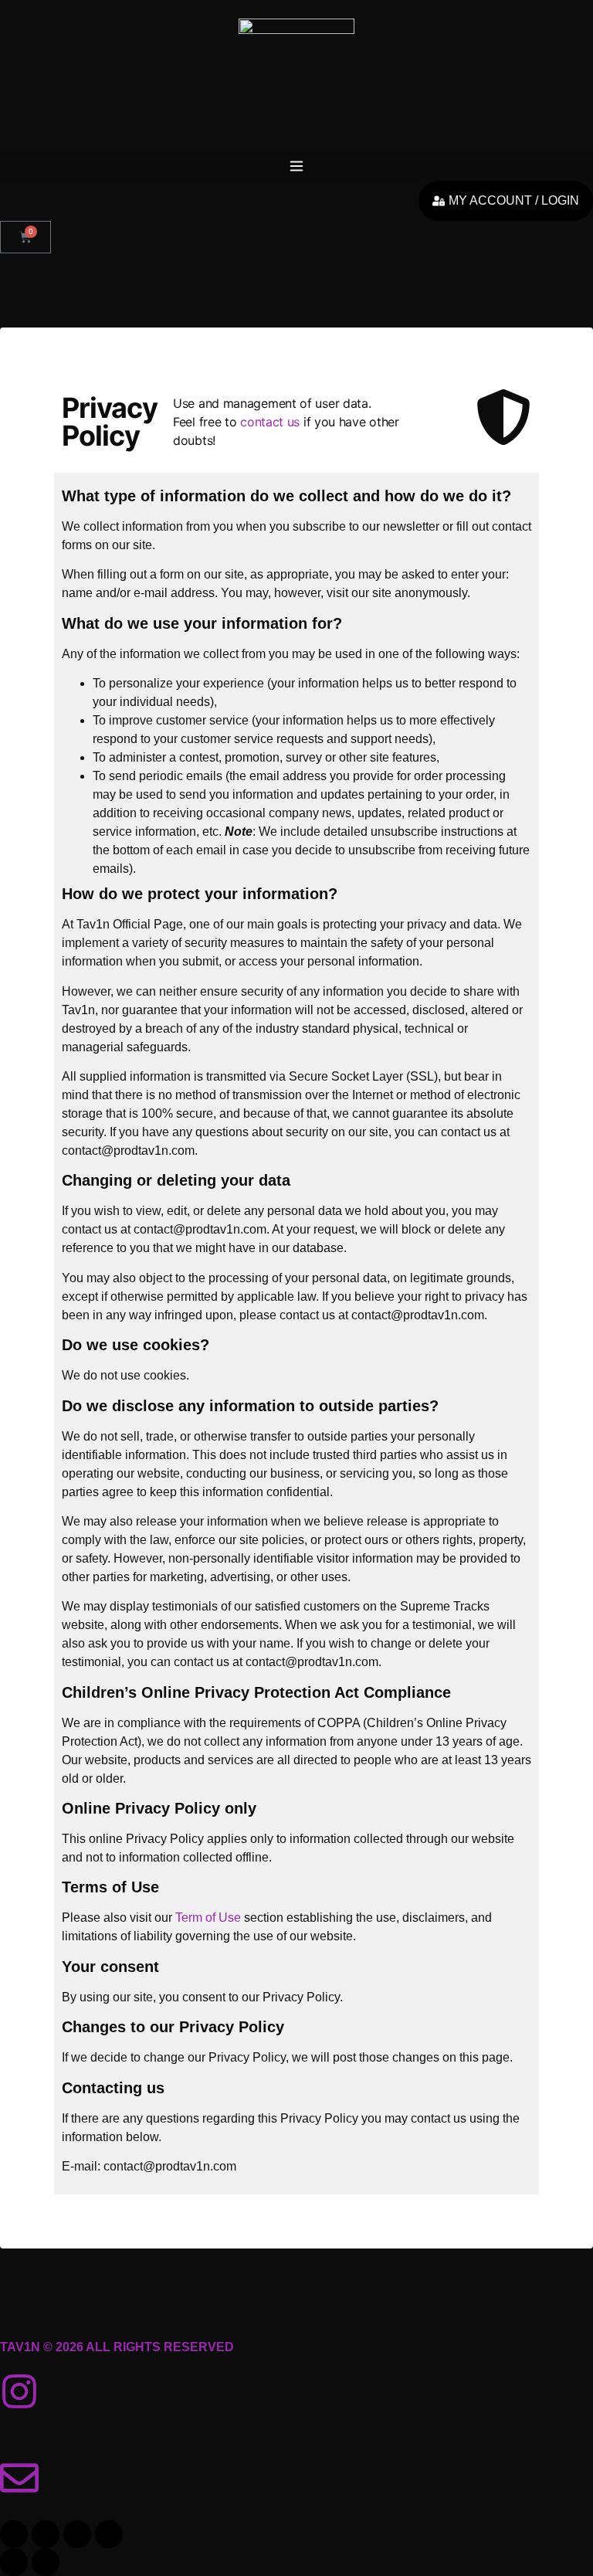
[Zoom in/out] (14, 2534)
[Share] (77, 2534)
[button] (296, 167)
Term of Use (208, 1918)
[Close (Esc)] (109, 2534)
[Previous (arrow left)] (14, 2562)
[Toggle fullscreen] (46, 2534)
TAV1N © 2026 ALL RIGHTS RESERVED (117, 2347)
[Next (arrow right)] (46, 2562)
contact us (270, 422)
